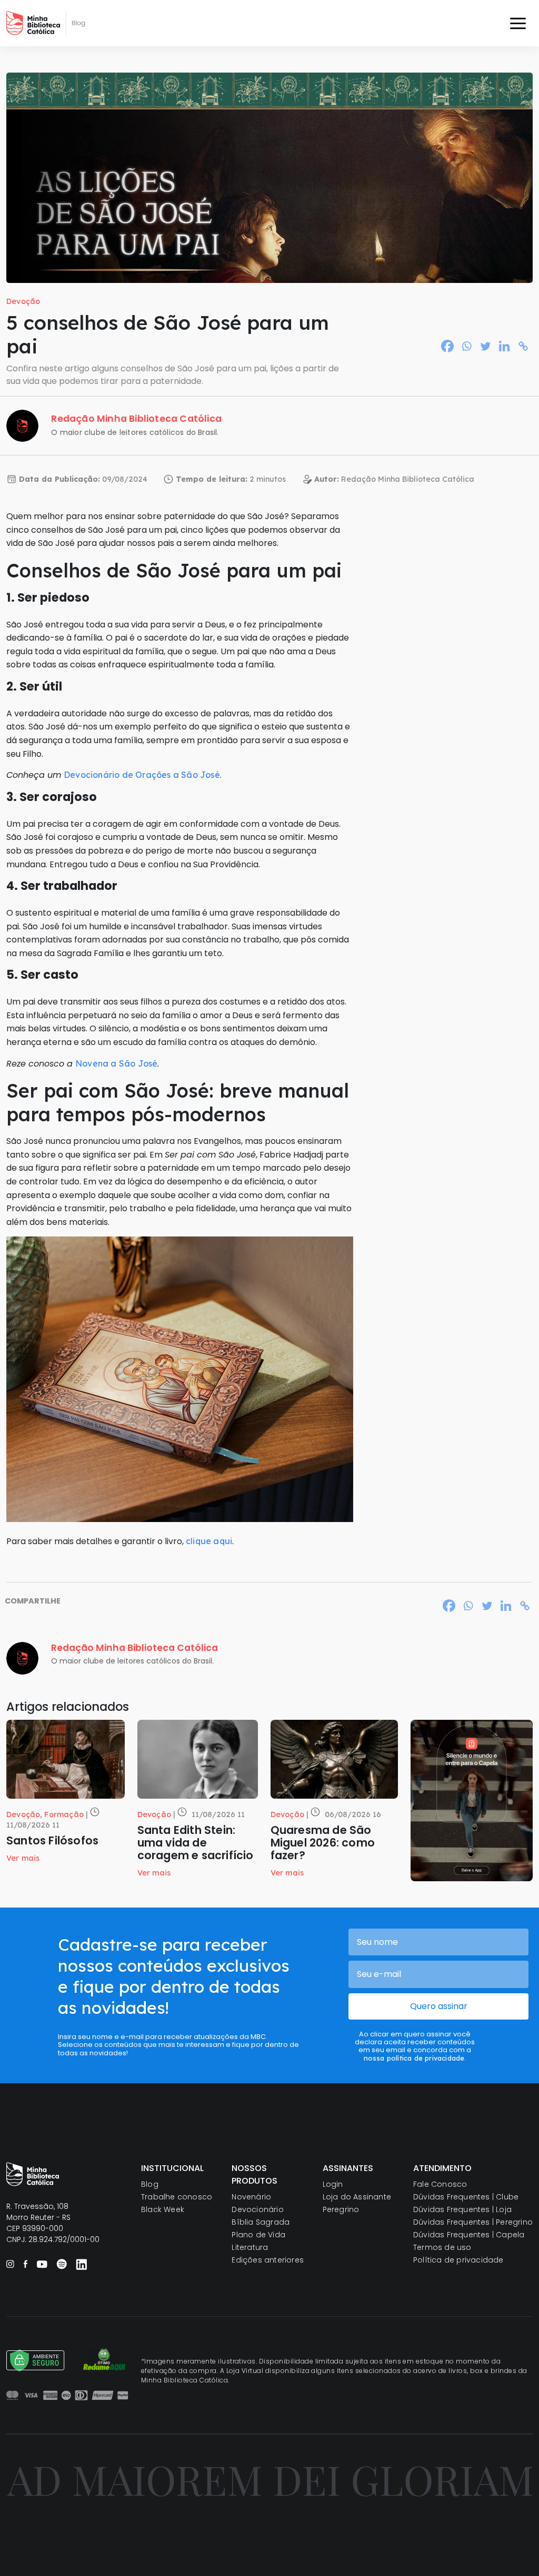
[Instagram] (10, 2264)
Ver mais (23, 1858)
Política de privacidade (458, 2260)
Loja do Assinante (357, 2197)
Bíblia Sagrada (261, 2222)
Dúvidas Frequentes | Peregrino (473, 2222)
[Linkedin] (504, 346)
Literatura (250, 2247)
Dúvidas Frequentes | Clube (466, 2197)
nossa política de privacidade (414, 2058)
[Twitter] (485, 346)
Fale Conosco (440, 2184)
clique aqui (209, 1541)
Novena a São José (116, 1063)
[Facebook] (447, 346)
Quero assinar (439, 2006)
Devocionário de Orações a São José (142, 775)
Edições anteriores (268, 2260)
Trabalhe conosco (177, 2197)
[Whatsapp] (466, 346)
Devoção (23, 301)
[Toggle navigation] (518, 23)
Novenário (251, 2197)
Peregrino (341, 2209)
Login (333, 2184)
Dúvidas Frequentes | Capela (469, 2235)
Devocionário (257, 2209)
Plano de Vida (258, 2235)
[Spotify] (62, 2264)
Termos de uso (442, 2247)
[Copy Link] (523, 346)
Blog (150, 2184)
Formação (64, 1814)
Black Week (163, 2209)
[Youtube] (42, 2264)
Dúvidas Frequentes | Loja (462, 2209)
